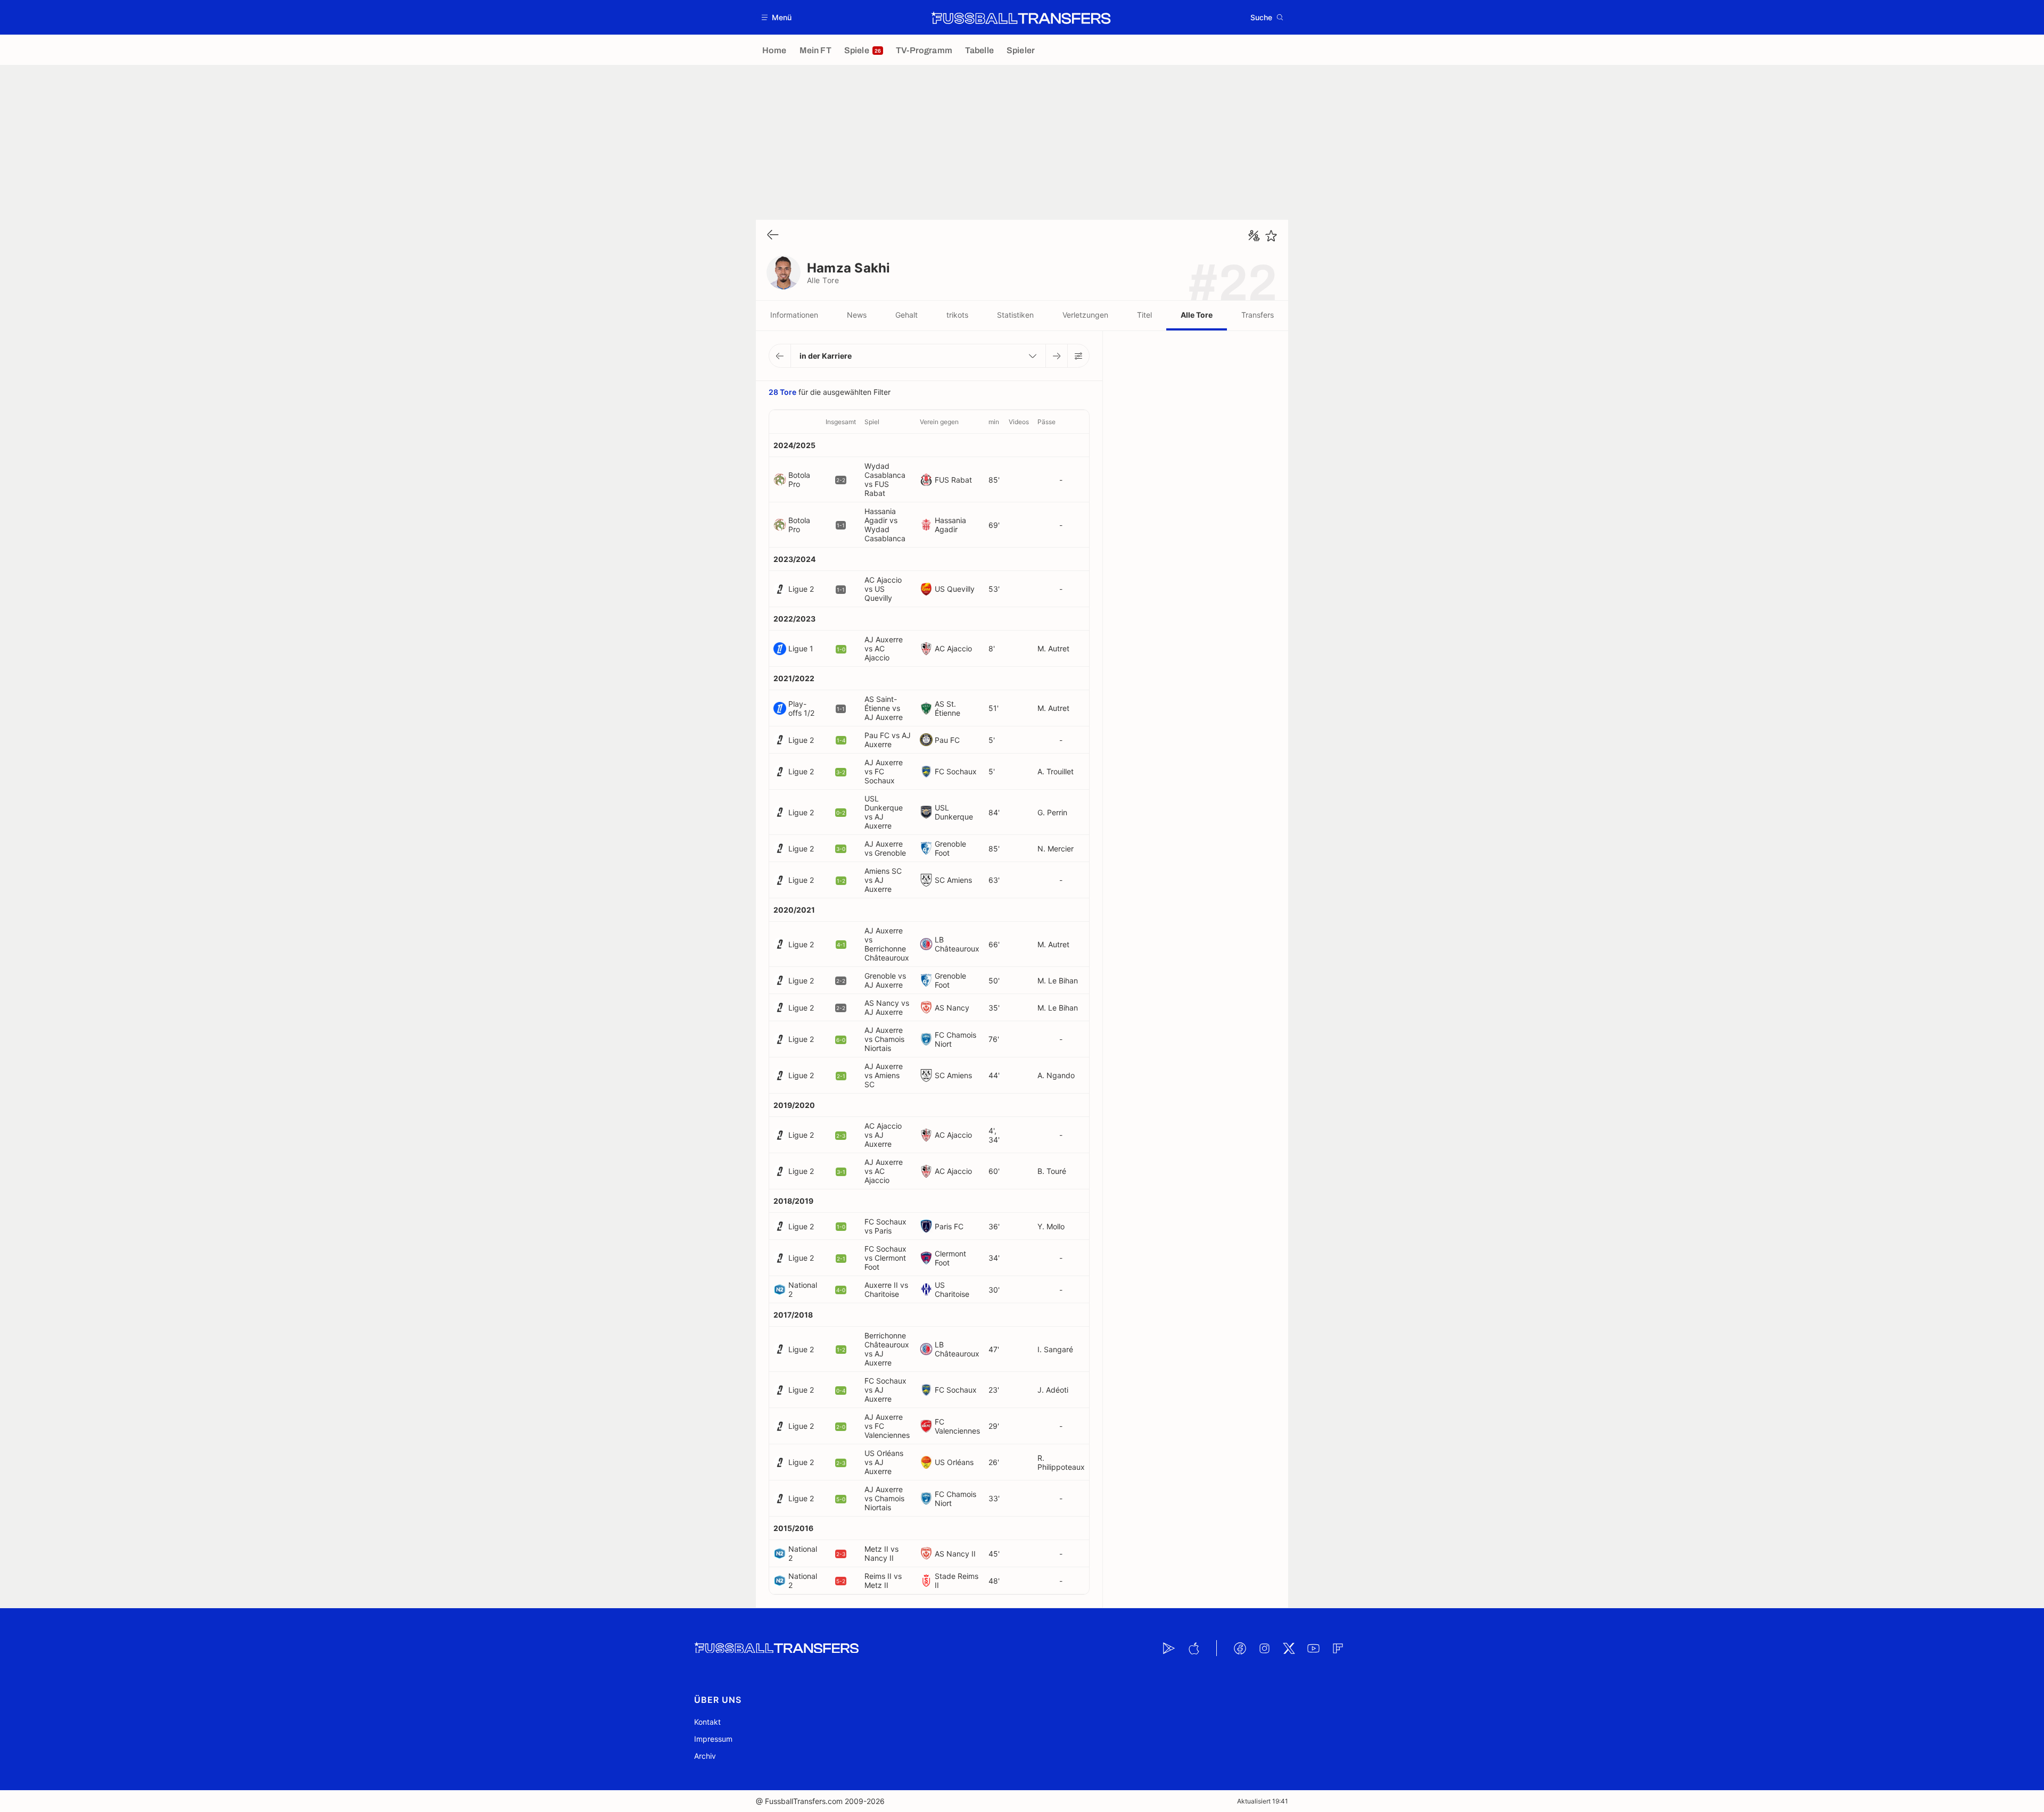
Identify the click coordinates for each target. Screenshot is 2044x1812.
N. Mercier (1056, 849)
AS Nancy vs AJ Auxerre (887, 1007)
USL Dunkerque (954, 812)
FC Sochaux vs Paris (885, 1226)
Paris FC (949, 1226)
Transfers (1258, 315)
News (857, 315)
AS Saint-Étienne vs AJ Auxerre (884, 708)
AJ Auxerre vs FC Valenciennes (887, 1426)
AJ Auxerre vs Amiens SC (884, 1075)
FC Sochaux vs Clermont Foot (885, 1258)
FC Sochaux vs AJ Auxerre (885, 1390)
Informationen (794, 315)
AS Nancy (952, 1008)
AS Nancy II (955, 1554)
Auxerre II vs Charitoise (886, 1289)
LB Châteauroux (957, 944)
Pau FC (947, 740)
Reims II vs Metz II (883, 1581)
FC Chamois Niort (955, 1039)
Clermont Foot (950, 1258)
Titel (1144, 315)
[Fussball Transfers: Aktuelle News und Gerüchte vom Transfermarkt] (1021, 18)
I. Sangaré (1055, 1349)
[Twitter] (1289, 1648)
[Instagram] (1264, 1648)
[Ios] (1193, 1648)
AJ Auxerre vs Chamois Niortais (884, 1039)
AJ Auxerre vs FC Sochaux (884, 771)
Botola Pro (799, 479)
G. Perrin (1052, 812)
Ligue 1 (801, 648)
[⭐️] (1271, 236)
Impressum (713, 1739)
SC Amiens (953, 880)
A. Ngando (1056, 1075)
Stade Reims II (957, 1581)
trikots (957, 315)
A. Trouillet (1056, 771)
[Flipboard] (1338, 1648)
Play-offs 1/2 (801, 708)
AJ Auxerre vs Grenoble (885, 848)
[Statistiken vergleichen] (1254, 236)
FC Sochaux (956, 771)
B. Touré (1052, 1171)
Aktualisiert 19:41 (1263, 1801)
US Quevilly (955, 589)
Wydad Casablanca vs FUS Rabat (885, 479)
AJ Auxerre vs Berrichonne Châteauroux (887, 944)
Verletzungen (1085, 315)
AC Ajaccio (953, 648)
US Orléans (954, 1462)
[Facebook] (1240, 1648)
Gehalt (906, 315)
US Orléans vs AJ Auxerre (884, 1462)
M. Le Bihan (1058, 981)
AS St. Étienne (947, 708)
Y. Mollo (1051, 1226)
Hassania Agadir (950, 525)
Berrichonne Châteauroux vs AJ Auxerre (887, 1349)
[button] (777, 17)
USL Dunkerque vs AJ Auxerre (884, 812)
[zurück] (773, 235)
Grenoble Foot (950, 848)
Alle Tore (1197, 315)
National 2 (803, 1289)
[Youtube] (1313, 1648)
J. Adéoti (1053, 1390)
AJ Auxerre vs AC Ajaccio (884, 648)
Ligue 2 (801, 589)
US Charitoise (952, 1289)
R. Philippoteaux (1061, 1462)
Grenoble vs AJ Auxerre (885, 980)
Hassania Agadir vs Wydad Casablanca (885, 525)
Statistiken (1015, 315)
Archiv (705, 1756)
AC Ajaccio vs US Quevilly (883, 589)
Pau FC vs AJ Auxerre (888, 740)
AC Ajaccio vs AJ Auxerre (883, 1135)
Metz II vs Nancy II (881, 1553)
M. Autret (1053, 648)
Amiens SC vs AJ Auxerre (883, 880)
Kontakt (707, 1722)
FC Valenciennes (957, 1426)
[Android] (1169, 1648)
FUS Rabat (953, 480)
